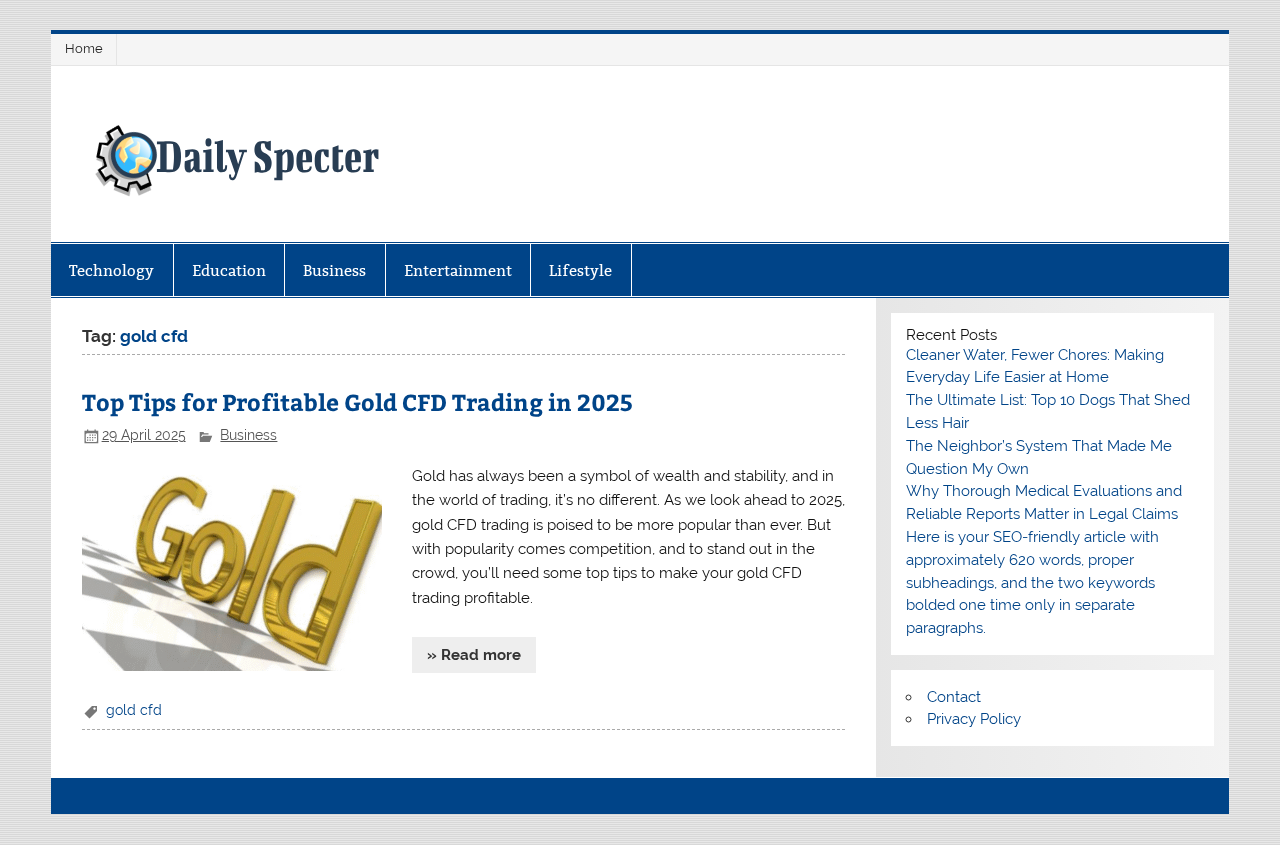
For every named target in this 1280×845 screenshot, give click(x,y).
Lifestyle (580, 270)
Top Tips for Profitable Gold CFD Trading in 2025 (357, 401)
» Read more (474, 655)
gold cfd (134, 710)
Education (229, 270)
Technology (111, 270)
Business (334, 270)
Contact (954, 697)
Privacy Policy (974, 719)
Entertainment (458, 270)
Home (84, 48)
